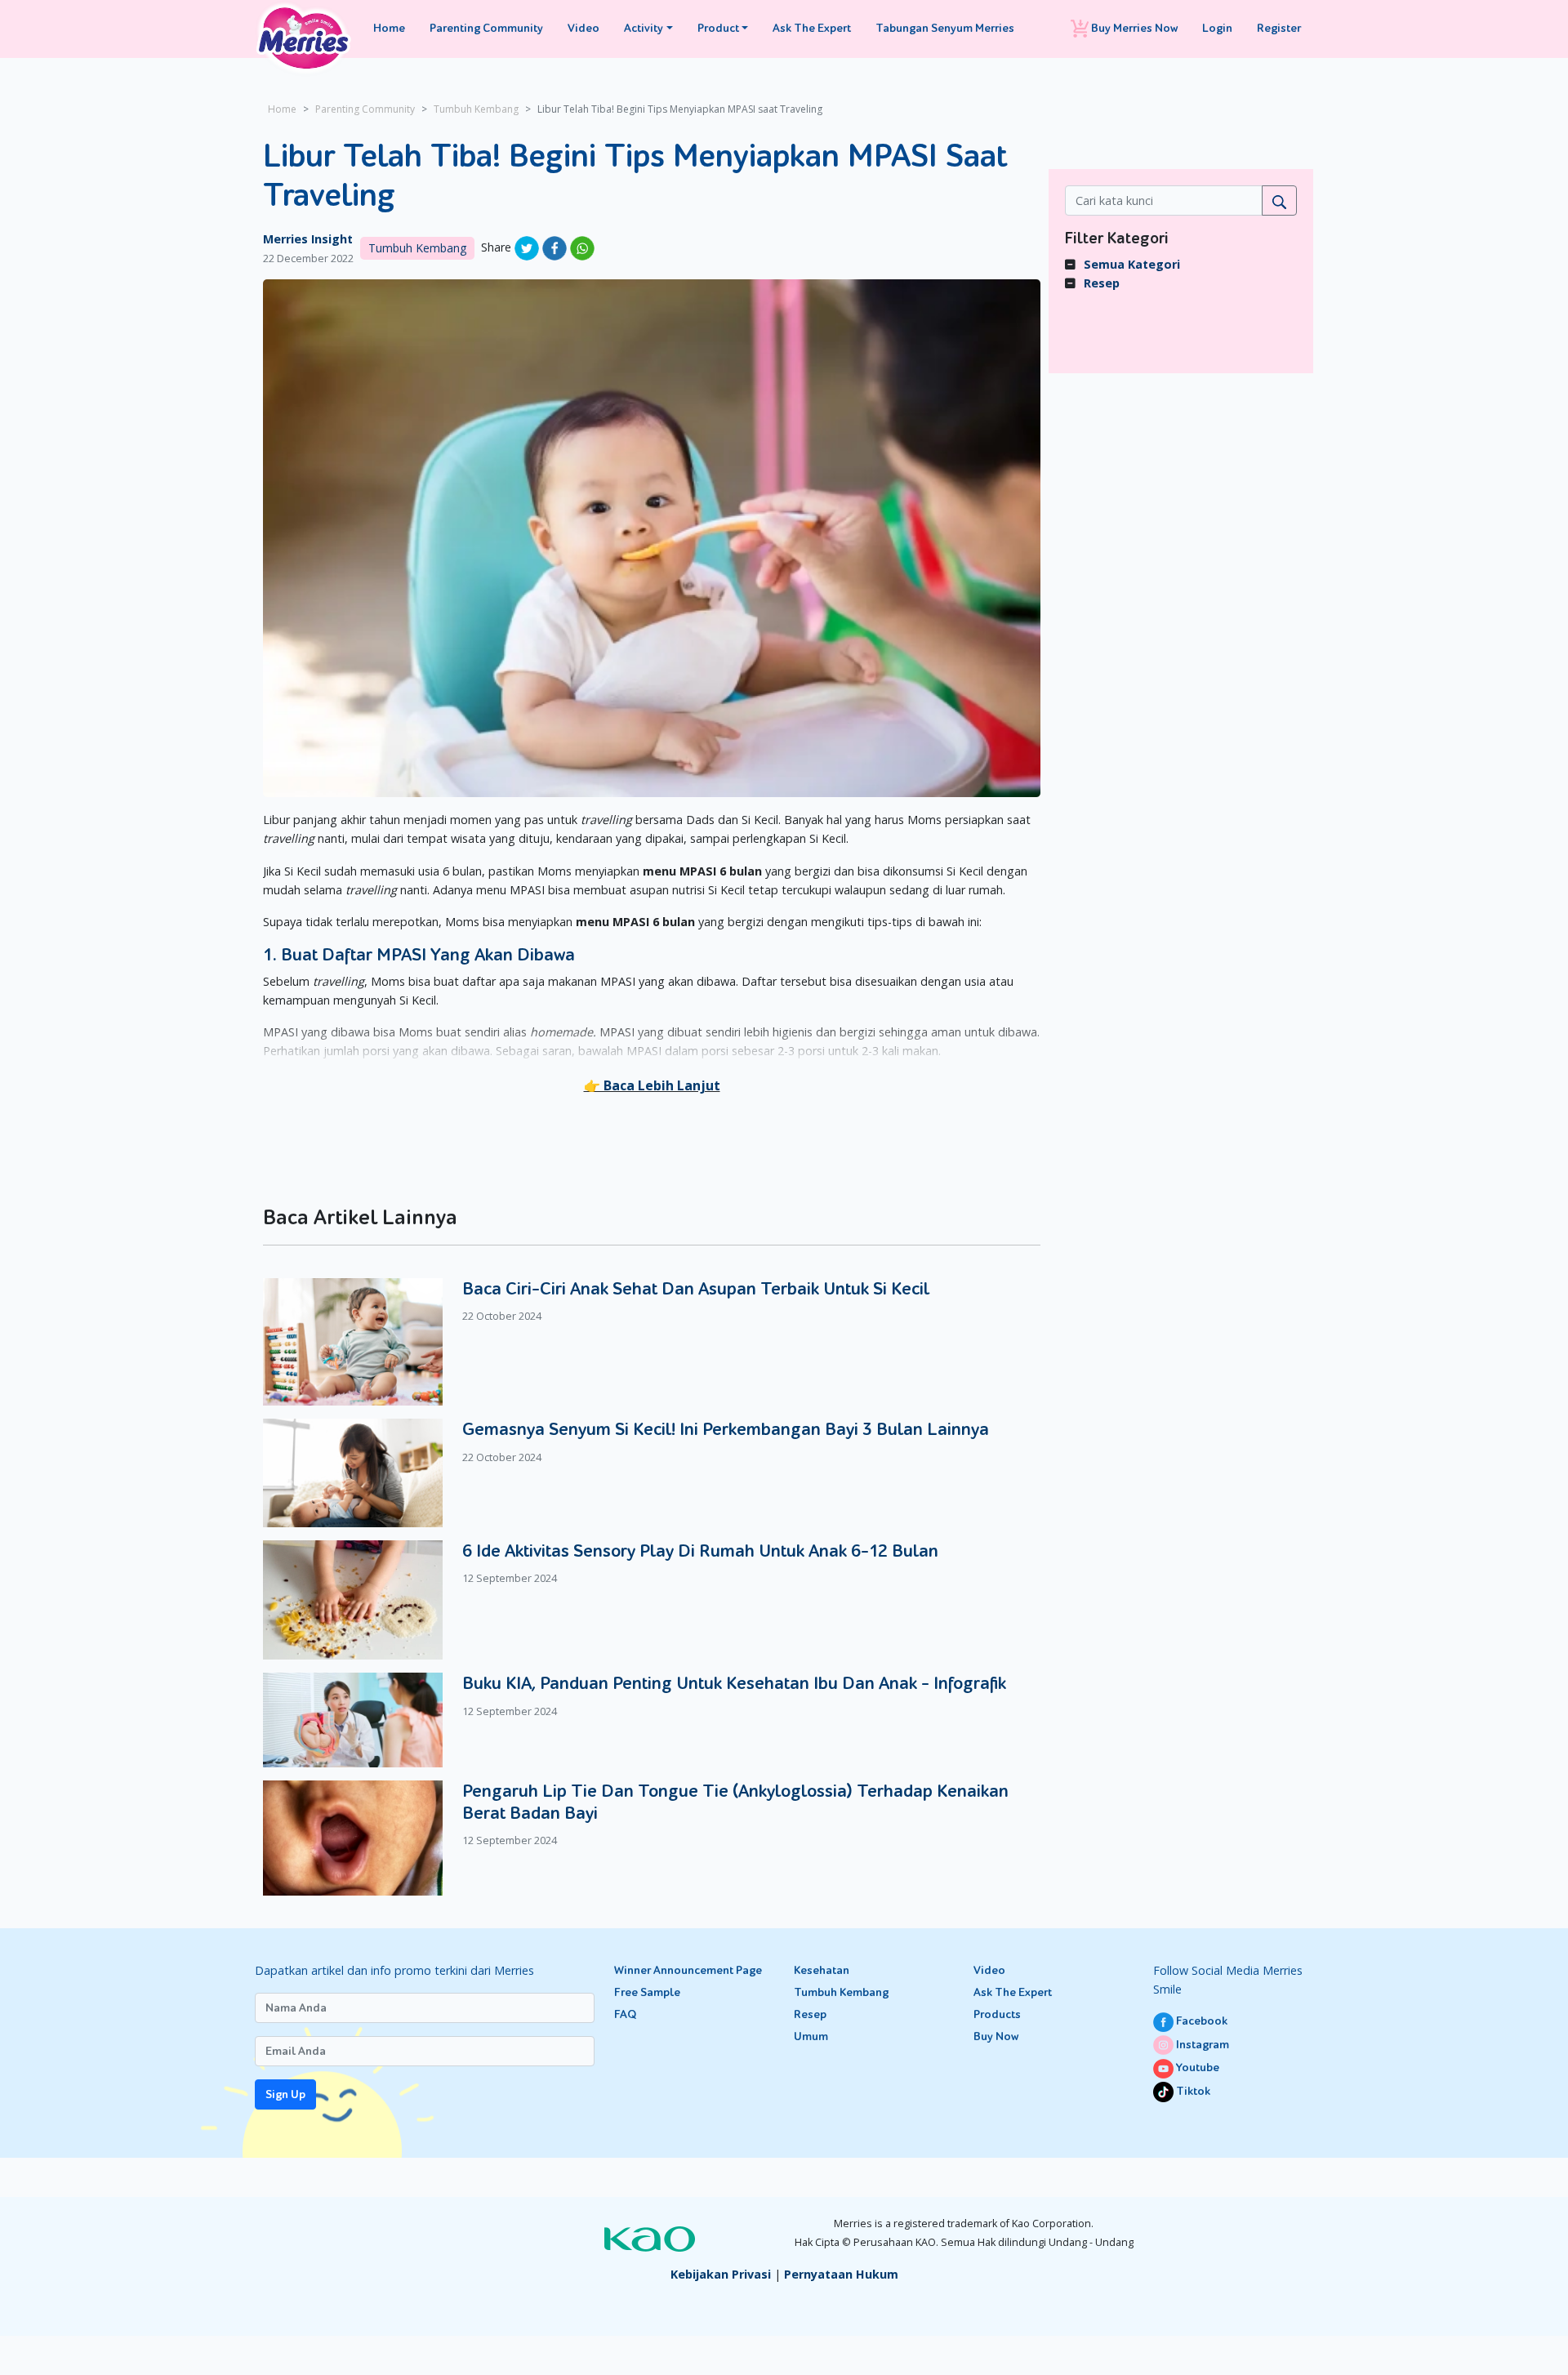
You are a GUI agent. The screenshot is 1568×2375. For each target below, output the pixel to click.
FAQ (625, 2014)
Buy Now (996, 2036)
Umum (811, 2036)
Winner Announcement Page (688, 1970)
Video (584, 28)
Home (389, 28)
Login (1217, 28)
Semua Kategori (1132, 264)
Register (1279, 28)
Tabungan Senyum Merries (945, 28)
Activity (644, 28)
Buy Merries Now (1133, 28)
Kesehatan (822, 1970)
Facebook (1200, 2021)
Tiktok (1192, 2091)
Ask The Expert (812, 28)
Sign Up (285, 2094)
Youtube (1196, 2068)
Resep (1102, 283)
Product (718, 28)
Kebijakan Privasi (721, 2274)
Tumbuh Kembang (476, 109)
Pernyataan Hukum (841, 2274)
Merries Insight (308, 239)
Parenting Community (486, 28)
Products (997, 2014)
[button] (652, 1085)
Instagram (1201, 2045)
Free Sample (647, 1992)
